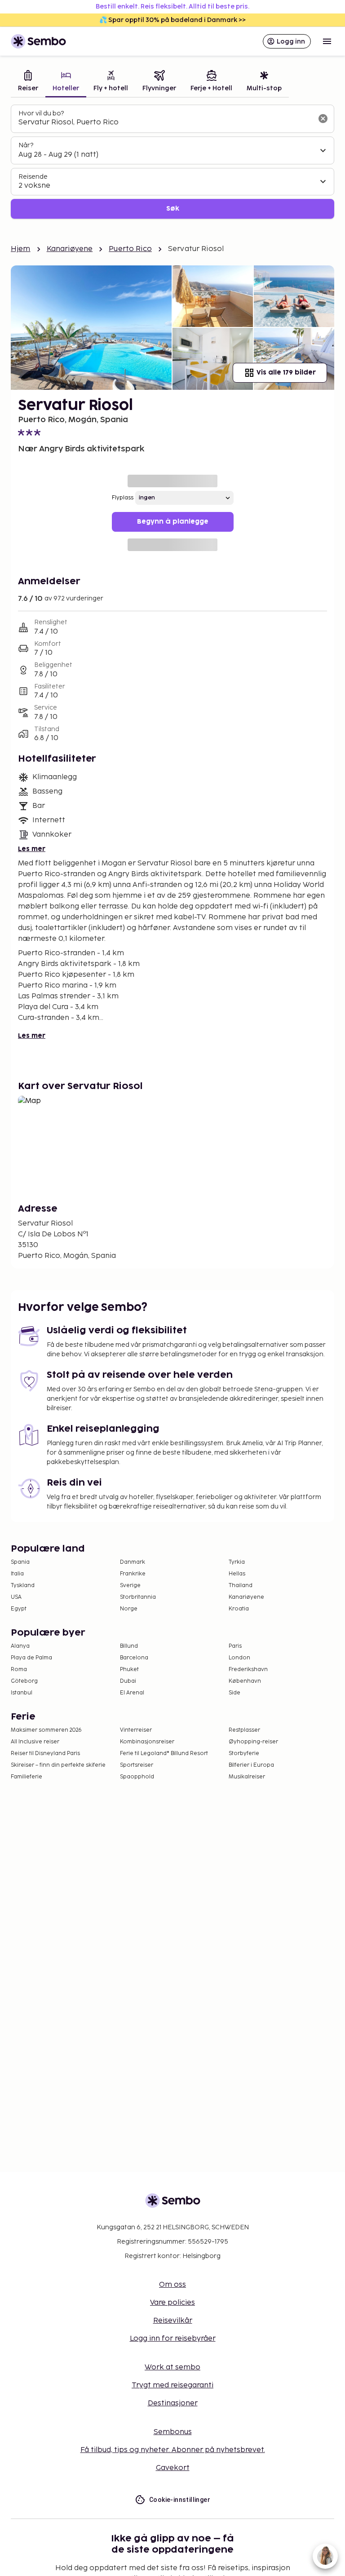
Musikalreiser (247, 1777)
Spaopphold (137, 1777)
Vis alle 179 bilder (286, 373)
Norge (129, 1609)
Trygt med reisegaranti (172, 2385)
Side (234, 1693)
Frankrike (133, 1574)
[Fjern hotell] (323, 119)
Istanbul (22, 1693)
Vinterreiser (136, 1730)
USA (16, 1597)
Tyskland (23, 1586)
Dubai (128, 1681)
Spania (20, 1562)
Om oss (172, 2285)
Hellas (237, 1574)
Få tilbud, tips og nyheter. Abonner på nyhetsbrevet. (173, 2450)
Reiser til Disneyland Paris (45, 1753)
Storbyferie (244, 1753)
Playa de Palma (31, 1658)
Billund (129, 1646)
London (239, 1658)
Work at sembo (172, 2367)
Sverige (130, 1586)
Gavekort (173, 2468)
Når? (26, 145)
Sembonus (173, 2432)
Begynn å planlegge (173, 522)
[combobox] (165, 123)
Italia (17, 1574)
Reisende (33, 177)
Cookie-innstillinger (180, 2500)
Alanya (20, 1646)
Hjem (21, 249)
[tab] (28, 82)
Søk (173, 209)
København (245, 1681)
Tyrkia (237, 1562)
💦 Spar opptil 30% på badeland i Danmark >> (172, 20)
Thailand (241, 1586)
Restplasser (244, 1730)
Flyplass (123, 498)
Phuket (129, 1670)
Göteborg (24, 1681)
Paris (235, 1646)
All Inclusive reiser (35, 1742)
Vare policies (172, 2303)
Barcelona (134, 1658)
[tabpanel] (172, 162)
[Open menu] (327, 41)
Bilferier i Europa (251, 1765)
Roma (19, 1670)
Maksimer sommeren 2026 (46, 1730)
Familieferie (27, 1777)
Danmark (133, 1562)
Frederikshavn (248, 1670)
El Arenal (132, 1693)
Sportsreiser (137, 1765)
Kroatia (239, 1609)
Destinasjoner (173, 2403)
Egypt (19, 1609)
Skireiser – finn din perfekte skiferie (58, 1765)
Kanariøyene (70, 249)
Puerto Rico (130, 249)
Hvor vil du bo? (41, 113)
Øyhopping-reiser (253, 1742)
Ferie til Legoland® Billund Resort (164, 1753)
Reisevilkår (173, 2321)
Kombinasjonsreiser (147, 1742)
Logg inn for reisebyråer (173, 2339)
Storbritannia (138, 1597)
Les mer (32, 849)
